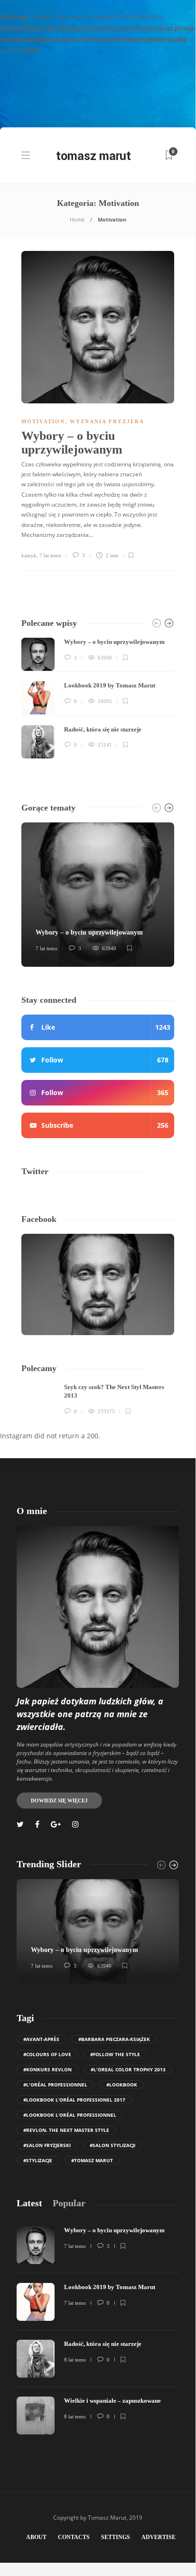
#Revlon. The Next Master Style (66, 2130)
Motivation (43, 421)
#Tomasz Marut (92, 2160)
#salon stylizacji (112, 2145)
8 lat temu (75, 2360)
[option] (98, 698)
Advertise (159, 2537)
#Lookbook (122, 2085)
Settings (116, 2537)
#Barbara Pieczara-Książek (114, 2039)
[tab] (29, 2203)
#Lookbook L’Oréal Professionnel (70, 2115)
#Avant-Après (41, 2039)
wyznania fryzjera (107, 421)
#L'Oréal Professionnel (55, 2085)
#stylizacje (38, 2160)
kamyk (29, 555)
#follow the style (115, 2054)
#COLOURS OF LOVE (47, 2054)
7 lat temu (50, 555)
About (36, 2537)
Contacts (74, 2537)
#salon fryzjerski (47, 2145)
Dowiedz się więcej (59, 1801)
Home (77, 219)
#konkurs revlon (47, 2069)
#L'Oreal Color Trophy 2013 (128, 2069)
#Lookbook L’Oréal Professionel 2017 (74, 2100)
